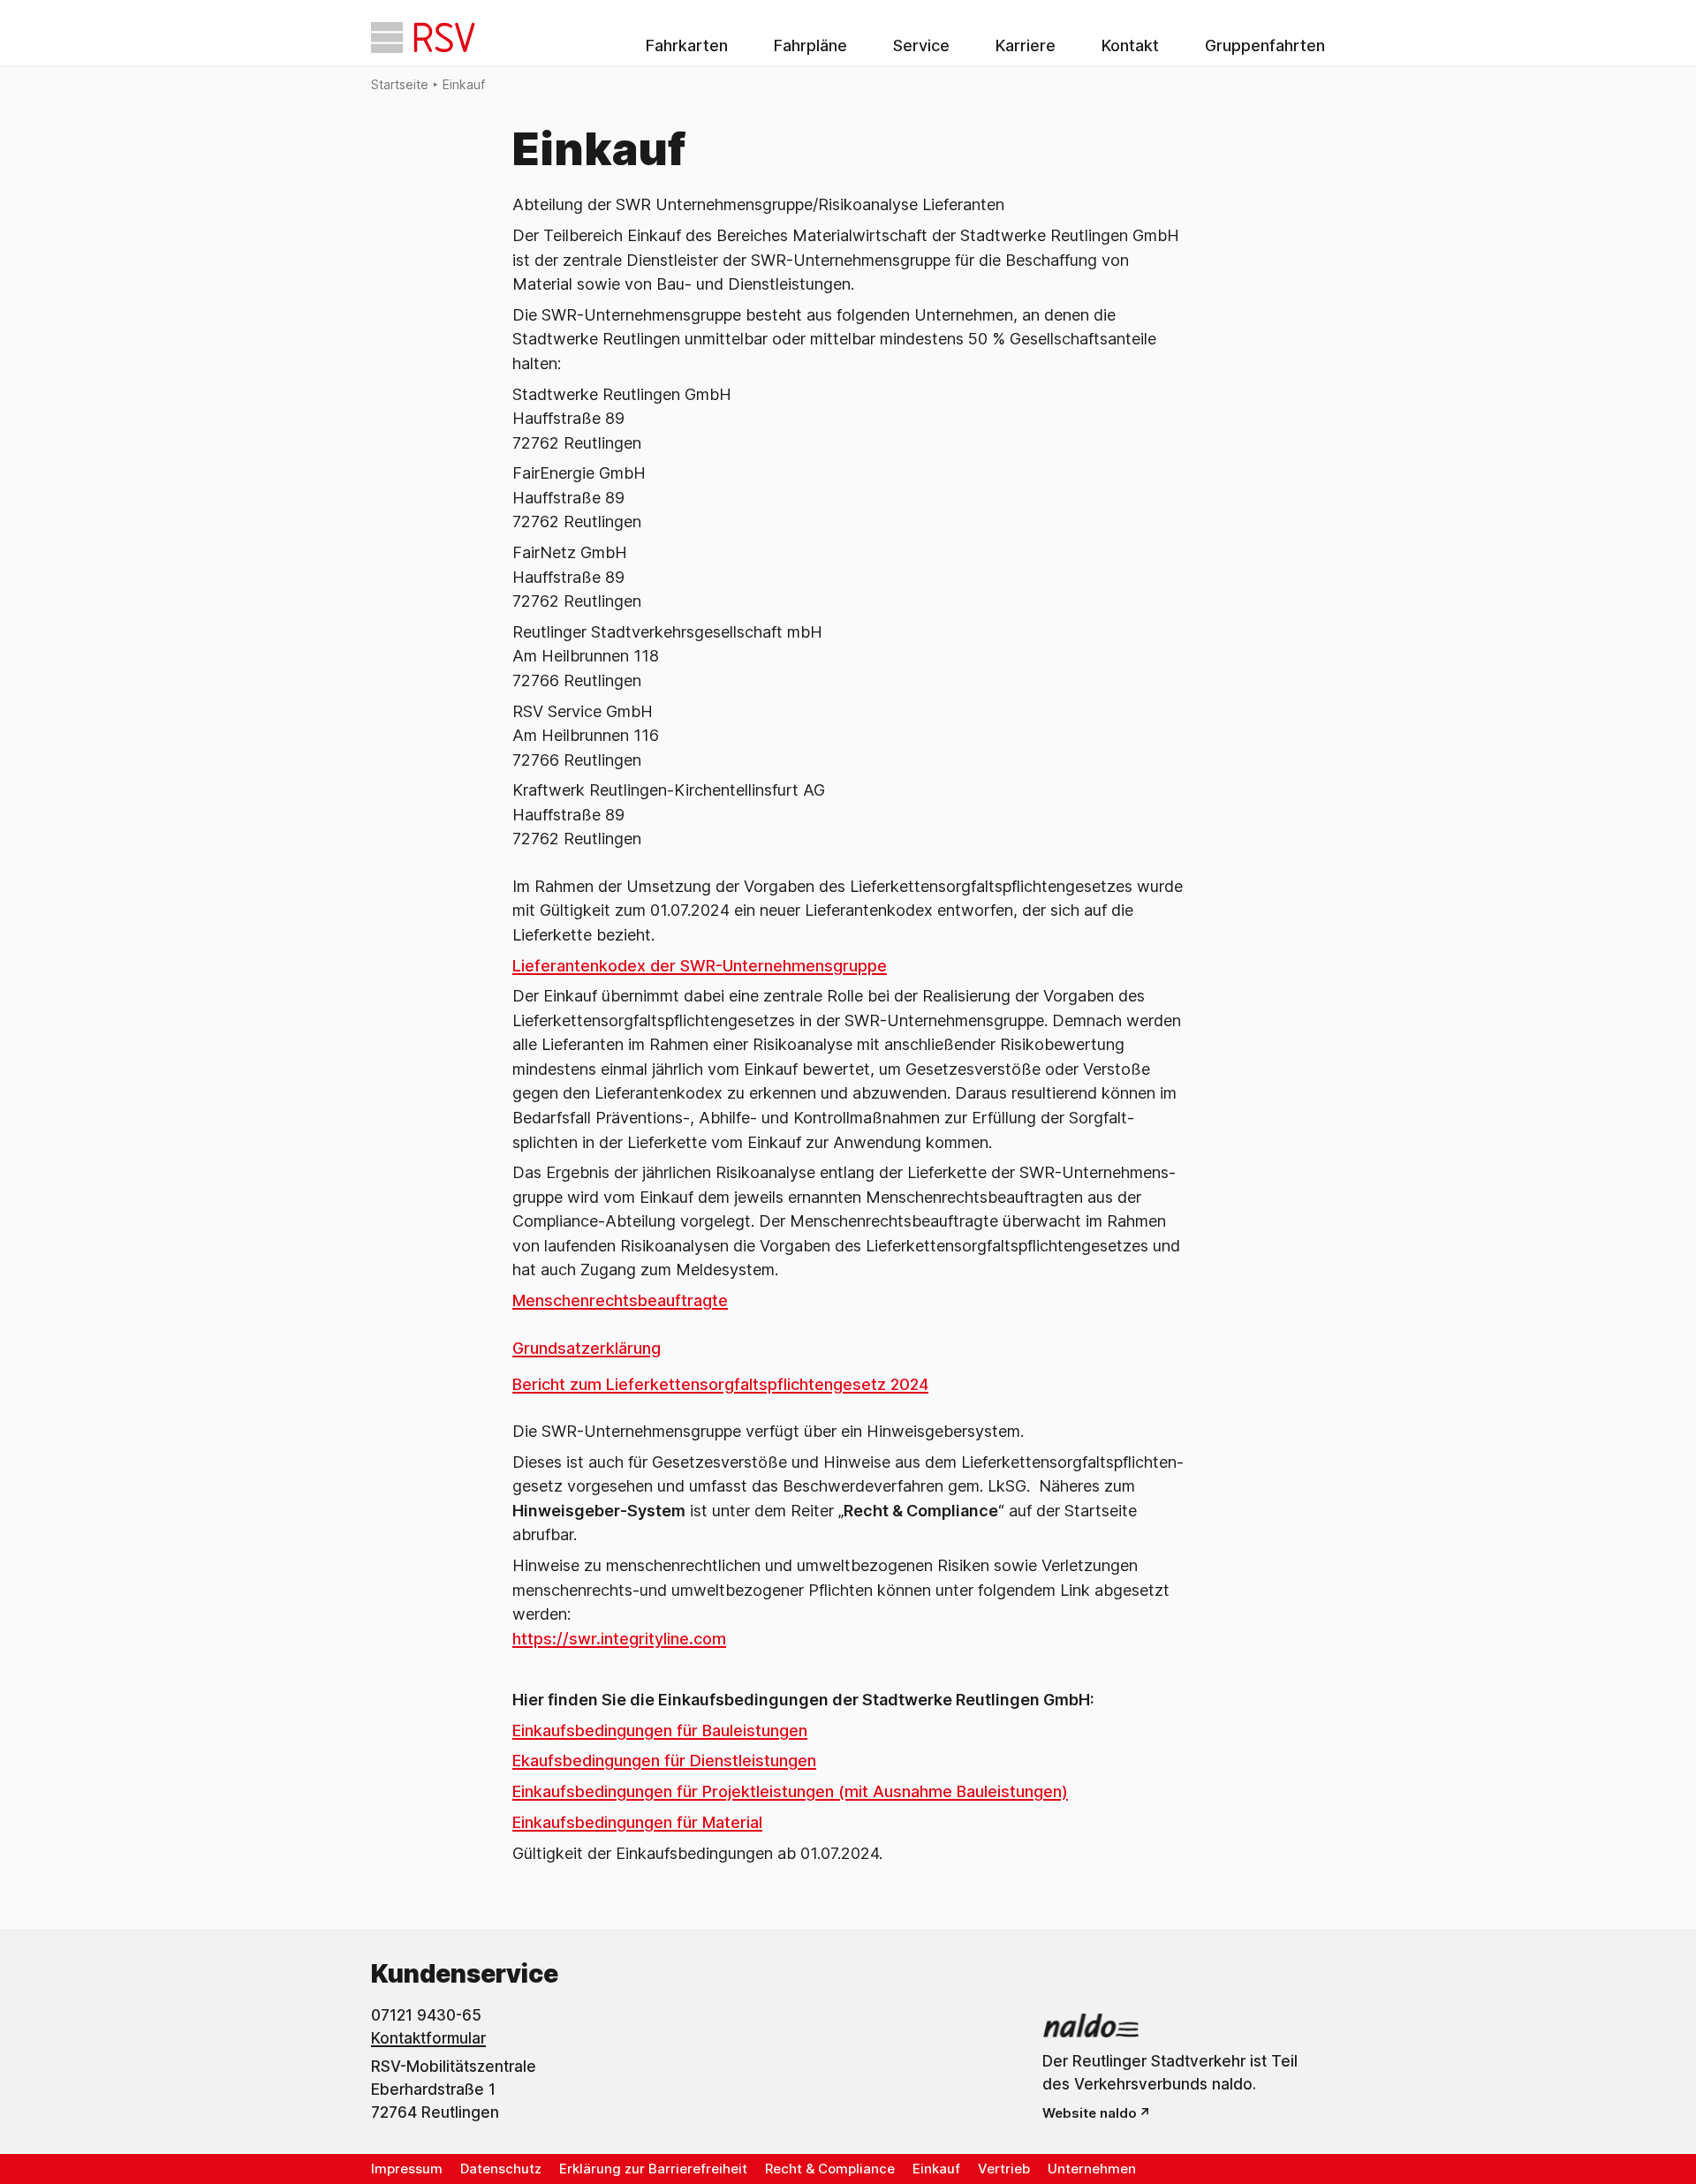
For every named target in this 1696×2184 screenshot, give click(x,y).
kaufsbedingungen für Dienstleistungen (669, 1761)
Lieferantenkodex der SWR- (617, 966)
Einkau (536, 1791)
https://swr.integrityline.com (619, 1639)
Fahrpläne (810, 45)
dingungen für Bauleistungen (701, 1731)
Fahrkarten (687, 45)
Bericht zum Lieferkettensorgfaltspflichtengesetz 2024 (720, 1384)
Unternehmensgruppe (805, 966)
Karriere (1026, 45)
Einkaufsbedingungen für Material (637, 1822)
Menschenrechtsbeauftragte (620, 1300)
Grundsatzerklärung (587, 1348)
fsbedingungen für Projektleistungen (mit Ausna (740, 1791)
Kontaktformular (428, 2038)
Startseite (400, 84)
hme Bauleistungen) (994, 1791)
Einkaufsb (549, 1731)
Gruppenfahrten (1265, 45)
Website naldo (1090, 2113)
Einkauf (464, 84)
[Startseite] (423, 38)
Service (921, 45)
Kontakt (1130, 45)
